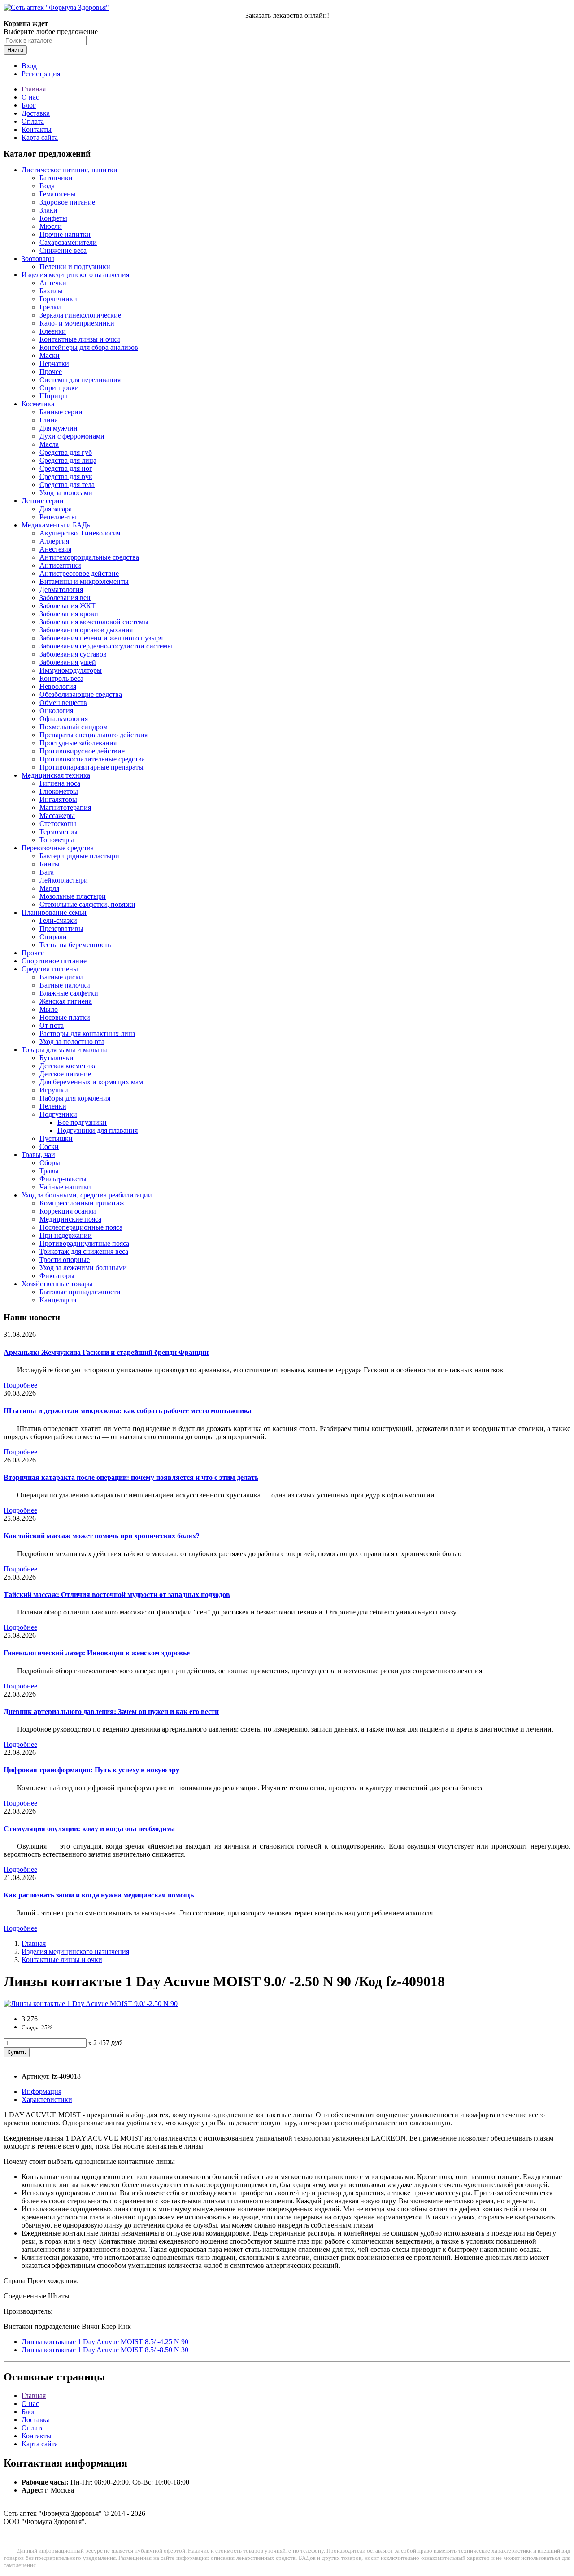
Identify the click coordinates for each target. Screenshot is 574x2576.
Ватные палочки (65, 985)
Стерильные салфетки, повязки (87, 904)
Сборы (50, 1163)
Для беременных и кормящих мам (91, 1082)
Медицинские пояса (70, 1219)
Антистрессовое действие (79, 573)
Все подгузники (82, 1122)
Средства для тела (67, 485)
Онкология (56, 711)
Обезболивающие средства (81, 694)
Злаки (48, 210)
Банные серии (61, 412)
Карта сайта (40, 137)
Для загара (56, 509)
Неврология (58, 686)
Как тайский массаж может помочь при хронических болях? (102, 1536)
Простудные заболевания (78, 743)
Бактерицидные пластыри (79, 856)
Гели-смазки (58, 920)
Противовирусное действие (82, 751)
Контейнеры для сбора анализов (89, 347)
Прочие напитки (65, 234)
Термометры (59, 832)
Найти (15, 50)
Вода (47, 186)
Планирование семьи (54, 912)
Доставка (36, 113)
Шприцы (53, 396)
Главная (34, 89)
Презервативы (61, 929)
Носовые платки (65, 1017)
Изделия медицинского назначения (75, 275)
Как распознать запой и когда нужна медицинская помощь (99, 1895)
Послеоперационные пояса (81, 1227)
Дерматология (61, 590)
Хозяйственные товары (57, 1284)
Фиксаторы (57, 1276)
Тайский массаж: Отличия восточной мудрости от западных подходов (117, 1595)
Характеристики (47, 2100)
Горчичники (58, 299)
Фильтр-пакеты (63, 1179)
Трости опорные (65, 1260)
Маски (50, 355)
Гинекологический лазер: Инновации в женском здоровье (97, 1653)
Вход (29, 66)
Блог (29, 105)
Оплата (33, 121)
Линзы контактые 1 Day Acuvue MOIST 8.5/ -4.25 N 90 (105, 2342)
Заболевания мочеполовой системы (94, 622)
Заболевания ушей (68, 662)
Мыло (49, 1009)
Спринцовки (59, 388)
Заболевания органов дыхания (86, 630)
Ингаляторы (58, 799)
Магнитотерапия (65, 807)
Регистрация (41, 74)
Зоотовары (38, 259)
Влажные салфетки (69, 993)
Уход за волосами (66, 493)
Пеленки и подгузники (75, 267)
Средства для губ (66, 452)
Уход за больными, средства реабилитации (87, 1195)
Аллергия (54, 541)
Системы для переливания (80, 380)
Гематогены (58, 194)
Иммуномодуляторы (71, 670)
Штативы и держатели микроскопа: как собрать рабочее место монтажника (128, 1411)
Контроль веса (61, 678)
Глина (49, 420)
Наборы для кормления (75, 1098)
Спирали (53, 937)
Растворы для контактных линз (87, 1033)
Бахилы (51, 291)
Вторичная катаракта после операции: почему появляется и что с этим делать (131, 1477)
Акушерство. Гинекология (80, 533)
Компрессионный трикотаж (82, 1203)
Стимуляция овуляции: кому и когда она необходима (89, 1829)
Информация (41, 2091)
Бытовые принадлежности (80, 1292)
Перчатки (54, 363)
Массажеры (57, 816)
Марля (49, 888)
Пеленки (53, 1106)
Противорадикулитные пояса (84, 1243)
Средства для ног (66, 468)
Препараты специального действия (93, 735)
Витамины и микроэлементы (84, 581)
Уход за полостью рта (72, 1042)
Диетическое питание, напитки (70, 170)
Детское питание (65, 1074)
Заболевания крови (69, 614)
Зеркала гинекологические (80, 315)
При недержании (66, 1235)
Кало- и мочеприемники (77, 323)
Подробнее (20, 1385)
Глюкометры (59, 791)
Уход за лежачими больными (83, 1268)
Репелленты (58, 517)
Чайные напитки (65, 1187)
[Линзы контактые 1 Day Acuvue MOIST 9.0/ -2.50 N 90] (91, 2004)
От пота (52, 1025)
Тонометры (57, 840)
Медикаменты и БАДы (57, 525)
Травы (49, 1171)
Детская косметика (68, 1066)
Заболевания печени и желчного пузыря (101, 638)
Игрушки (54, 1090)
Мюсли (51, 226)
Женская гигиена (66, 1001)
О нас (30, 97)
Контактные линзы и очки (80, 339)
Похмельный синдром (74, 727)
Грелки (50, 307)
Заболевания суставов (73, 654)
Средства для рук (66, 476)
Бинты (50, 864)
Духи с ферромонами (72, 436)
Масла (49, 444)
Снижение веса (63, 250)
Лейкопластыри (64, 880)
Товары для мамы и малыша (65, 1050)
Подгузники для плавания (98, 1130)
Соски (49, 1147)
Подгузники (58, 1114)
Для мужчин (59, 428)
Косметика (38, 404)
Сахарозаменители (68, 242)
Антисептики (60, 565)
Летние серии (43, 501)
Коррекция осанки (68, 1211)
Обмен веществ (63, 703)
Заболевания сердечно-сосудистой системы (106, 646)
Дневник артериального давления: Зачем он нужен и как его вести (111, 1712)
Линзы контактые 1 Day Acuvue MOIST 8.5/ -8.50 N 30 (105, 2350)
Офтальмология (64, 719)
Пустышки (56, 1138)
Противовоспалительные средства (92, 759)
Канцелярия (58, 1300)
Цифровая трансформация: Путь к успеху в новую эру (91, 1770)
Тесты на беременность (75, 945)
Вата (47, 872)
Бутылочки (57, 1058)
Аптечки (53, 283)
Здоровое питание (67, 202)
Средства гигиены (50, 969)
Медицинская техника (56, 775)
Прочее (51, 372)
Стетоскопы (58, 824)
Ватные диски (61, 977)
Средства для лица (68, 460)
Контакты (37, 129)
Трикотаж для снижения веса (84, 1251)
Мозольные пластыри (73, 896)
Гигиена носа (60, 783)
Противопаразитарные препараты (91, 767)
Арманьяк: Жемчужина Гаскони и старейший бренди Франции (106, 1352)
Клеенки (53, 331)
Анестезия (55, 549)
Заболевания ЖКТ (67, 606)
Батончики (56, 178)
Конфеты (53, 218)
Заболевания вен (65, 598)
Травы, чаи (38, 1155)
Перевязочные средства (58, 848)
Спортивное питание (54, 961)
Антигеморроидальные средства (89, 557)
